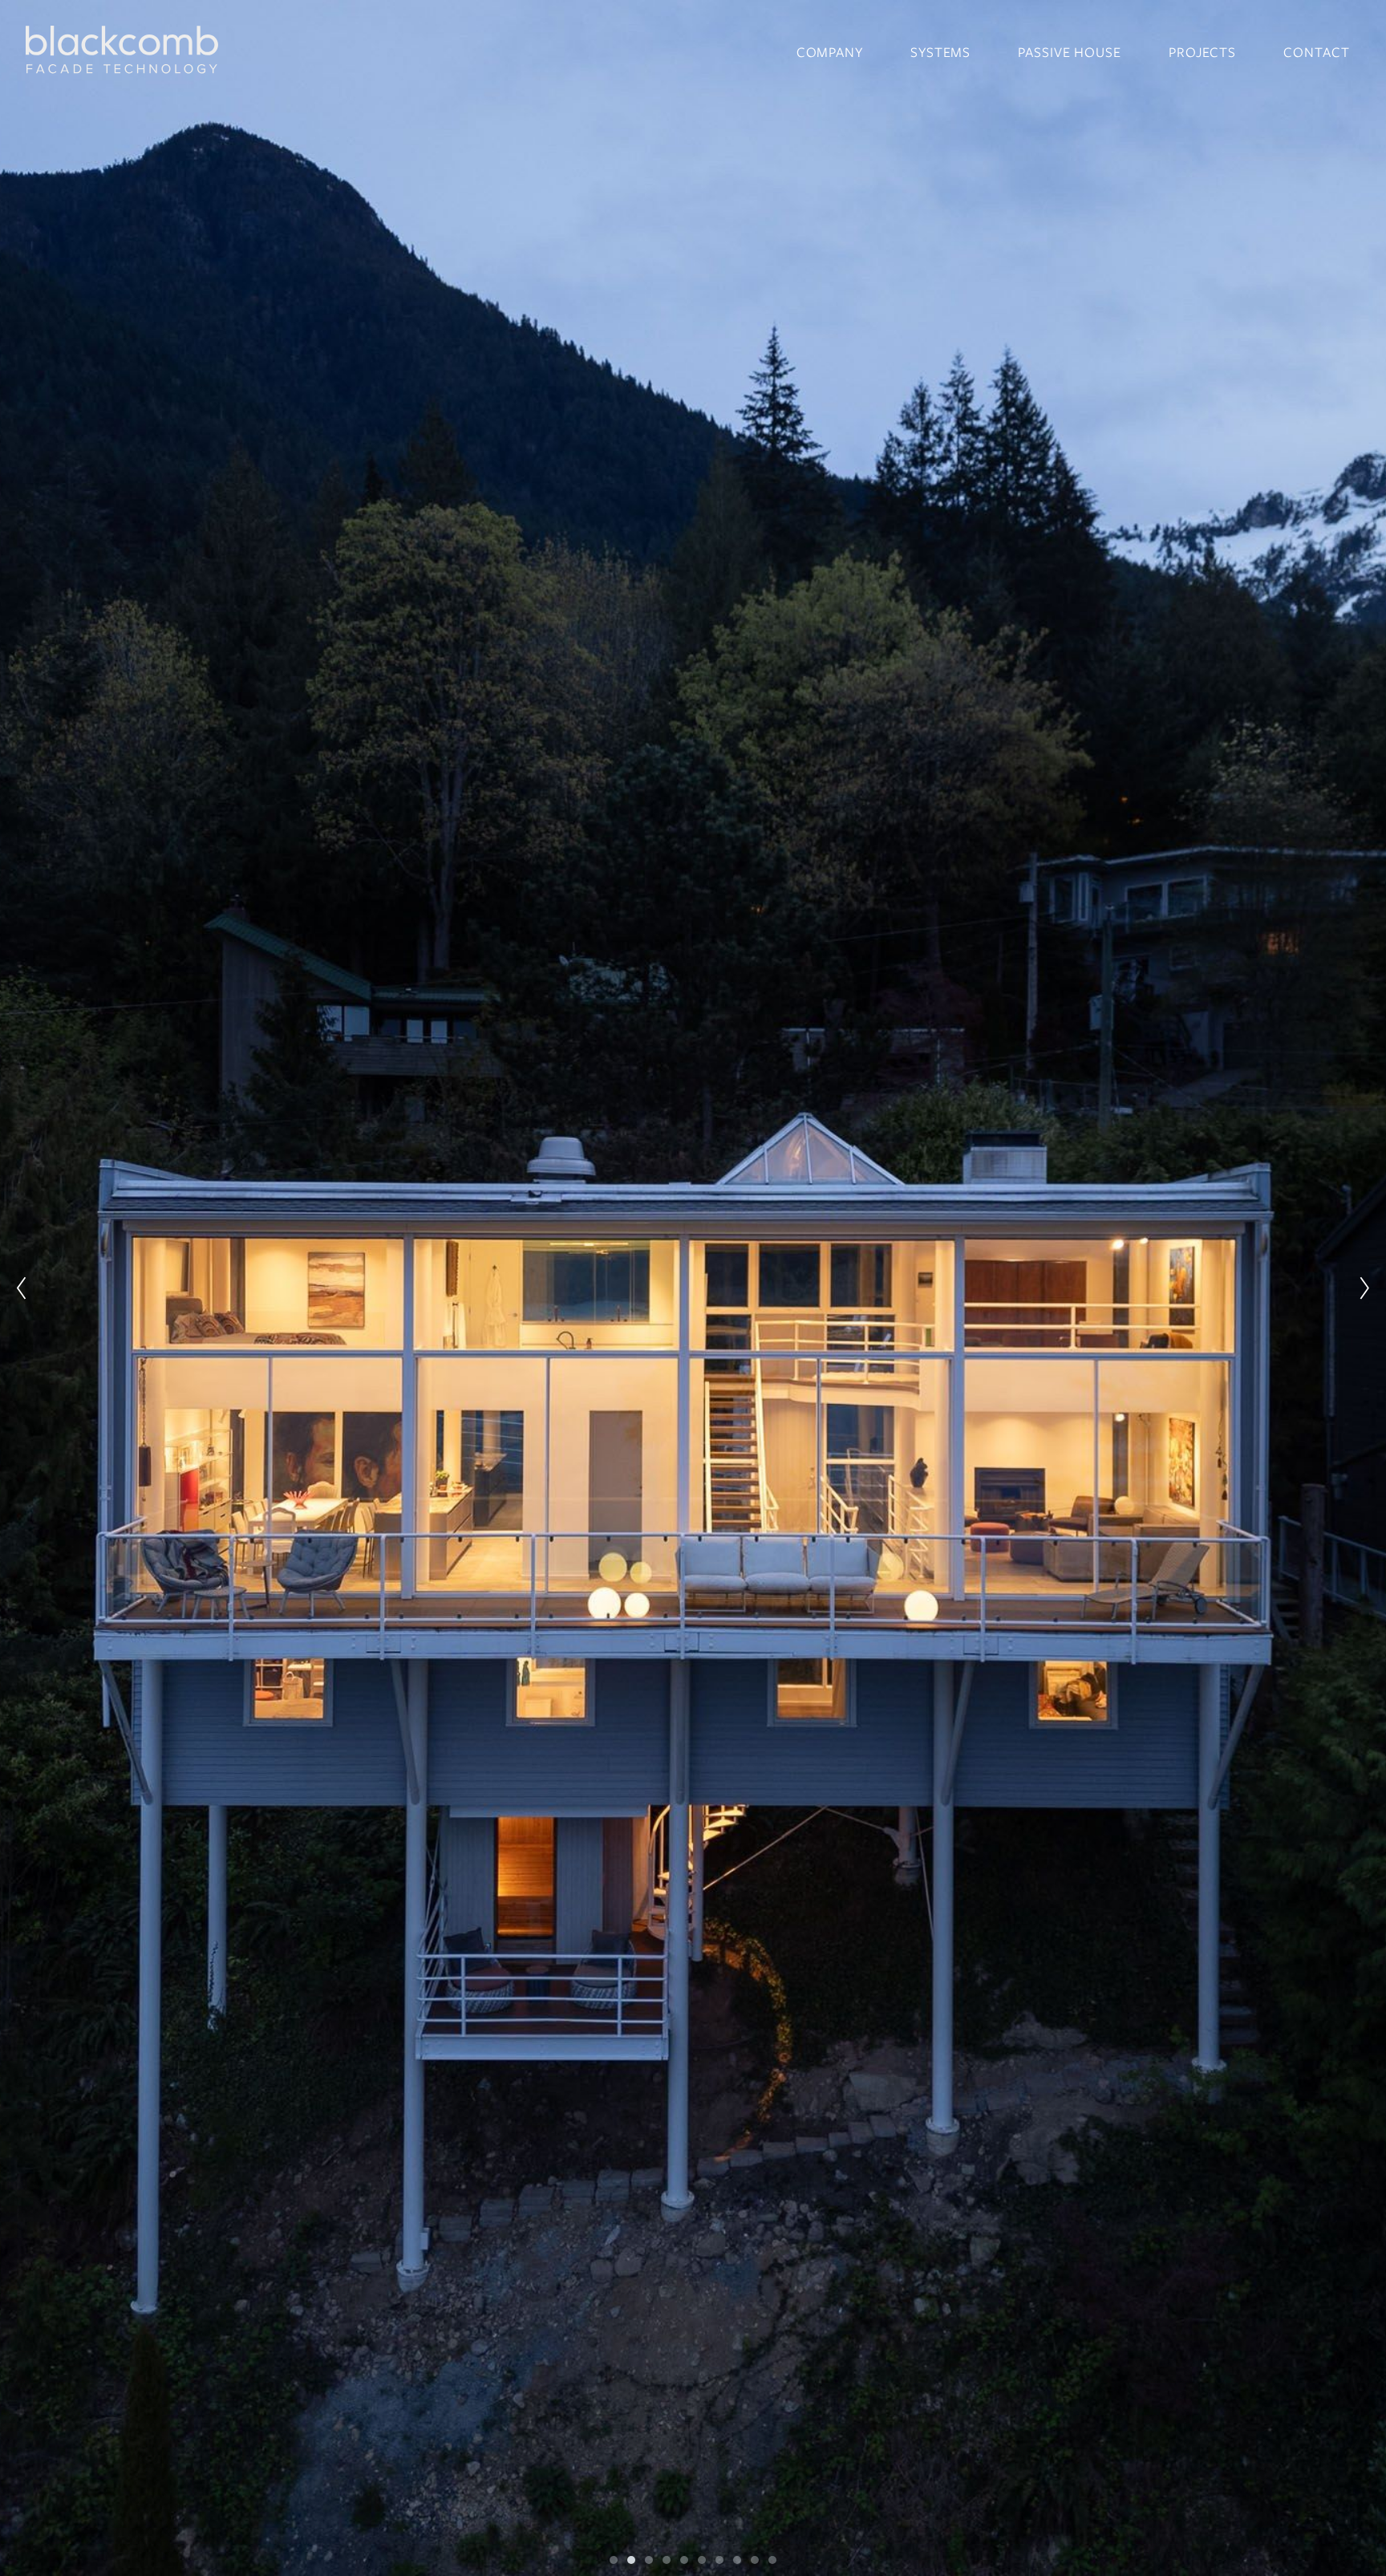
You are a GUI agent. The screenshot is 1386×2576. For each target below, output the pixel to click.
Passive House (1070, 52)
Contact (1316, 52)
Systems (940, 52)
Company (830, 52)
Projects (1202, 52)
